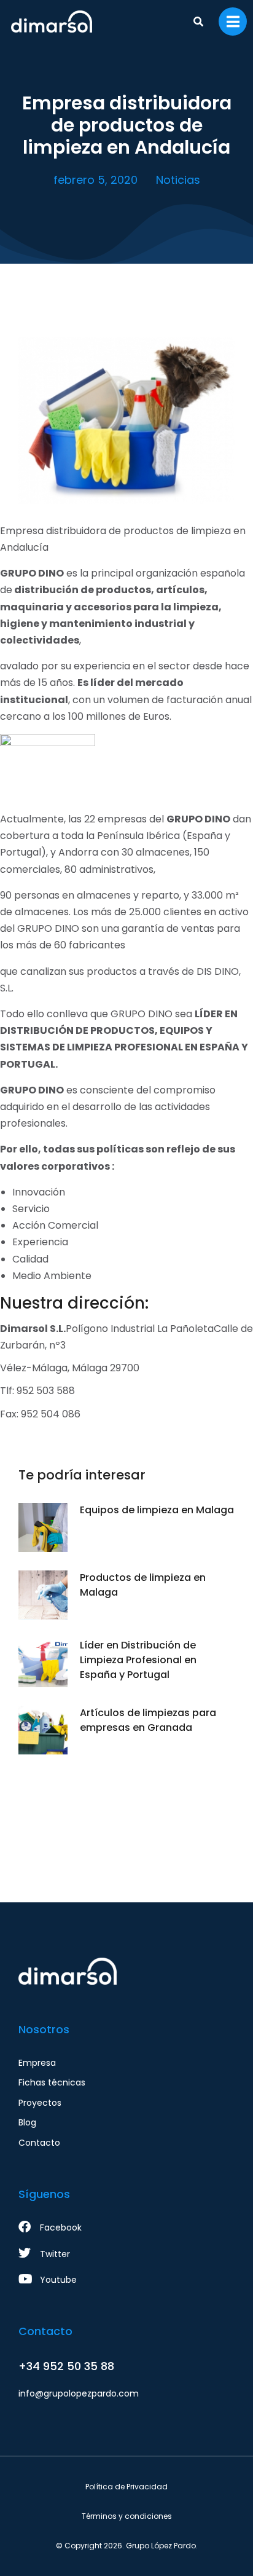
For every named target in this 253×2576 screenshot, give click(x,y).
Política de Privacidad (126, 2487)
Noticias (178, 180)
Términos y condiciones (127, 2516)
